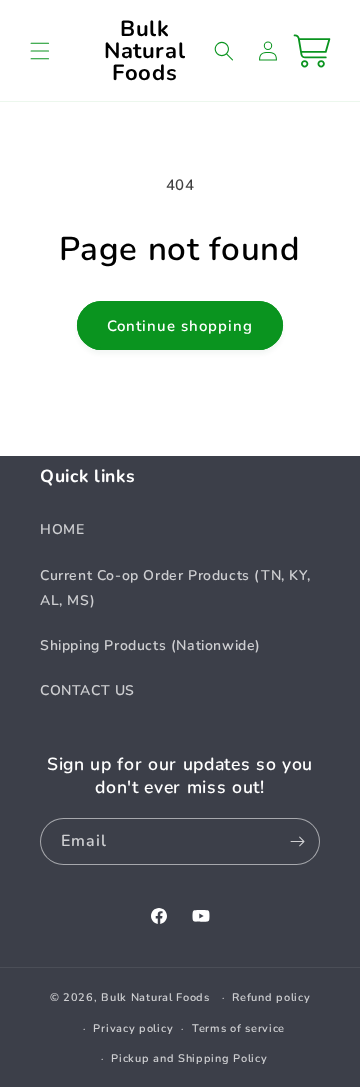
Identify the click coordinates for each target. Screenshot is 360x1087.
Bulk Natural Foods (155, 997)
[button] (40, 51)
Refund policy (271, 997)
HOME (62, 529)
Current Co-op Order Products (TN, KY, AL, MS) (175, 588)
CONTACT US (87, 690)
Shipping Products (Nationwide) (150, 645)
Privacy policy (133, 1028)
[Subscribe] (297, 841)
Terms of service (238, 1028)
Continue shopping (180, 326)
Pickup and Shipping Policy (189, 1058)
